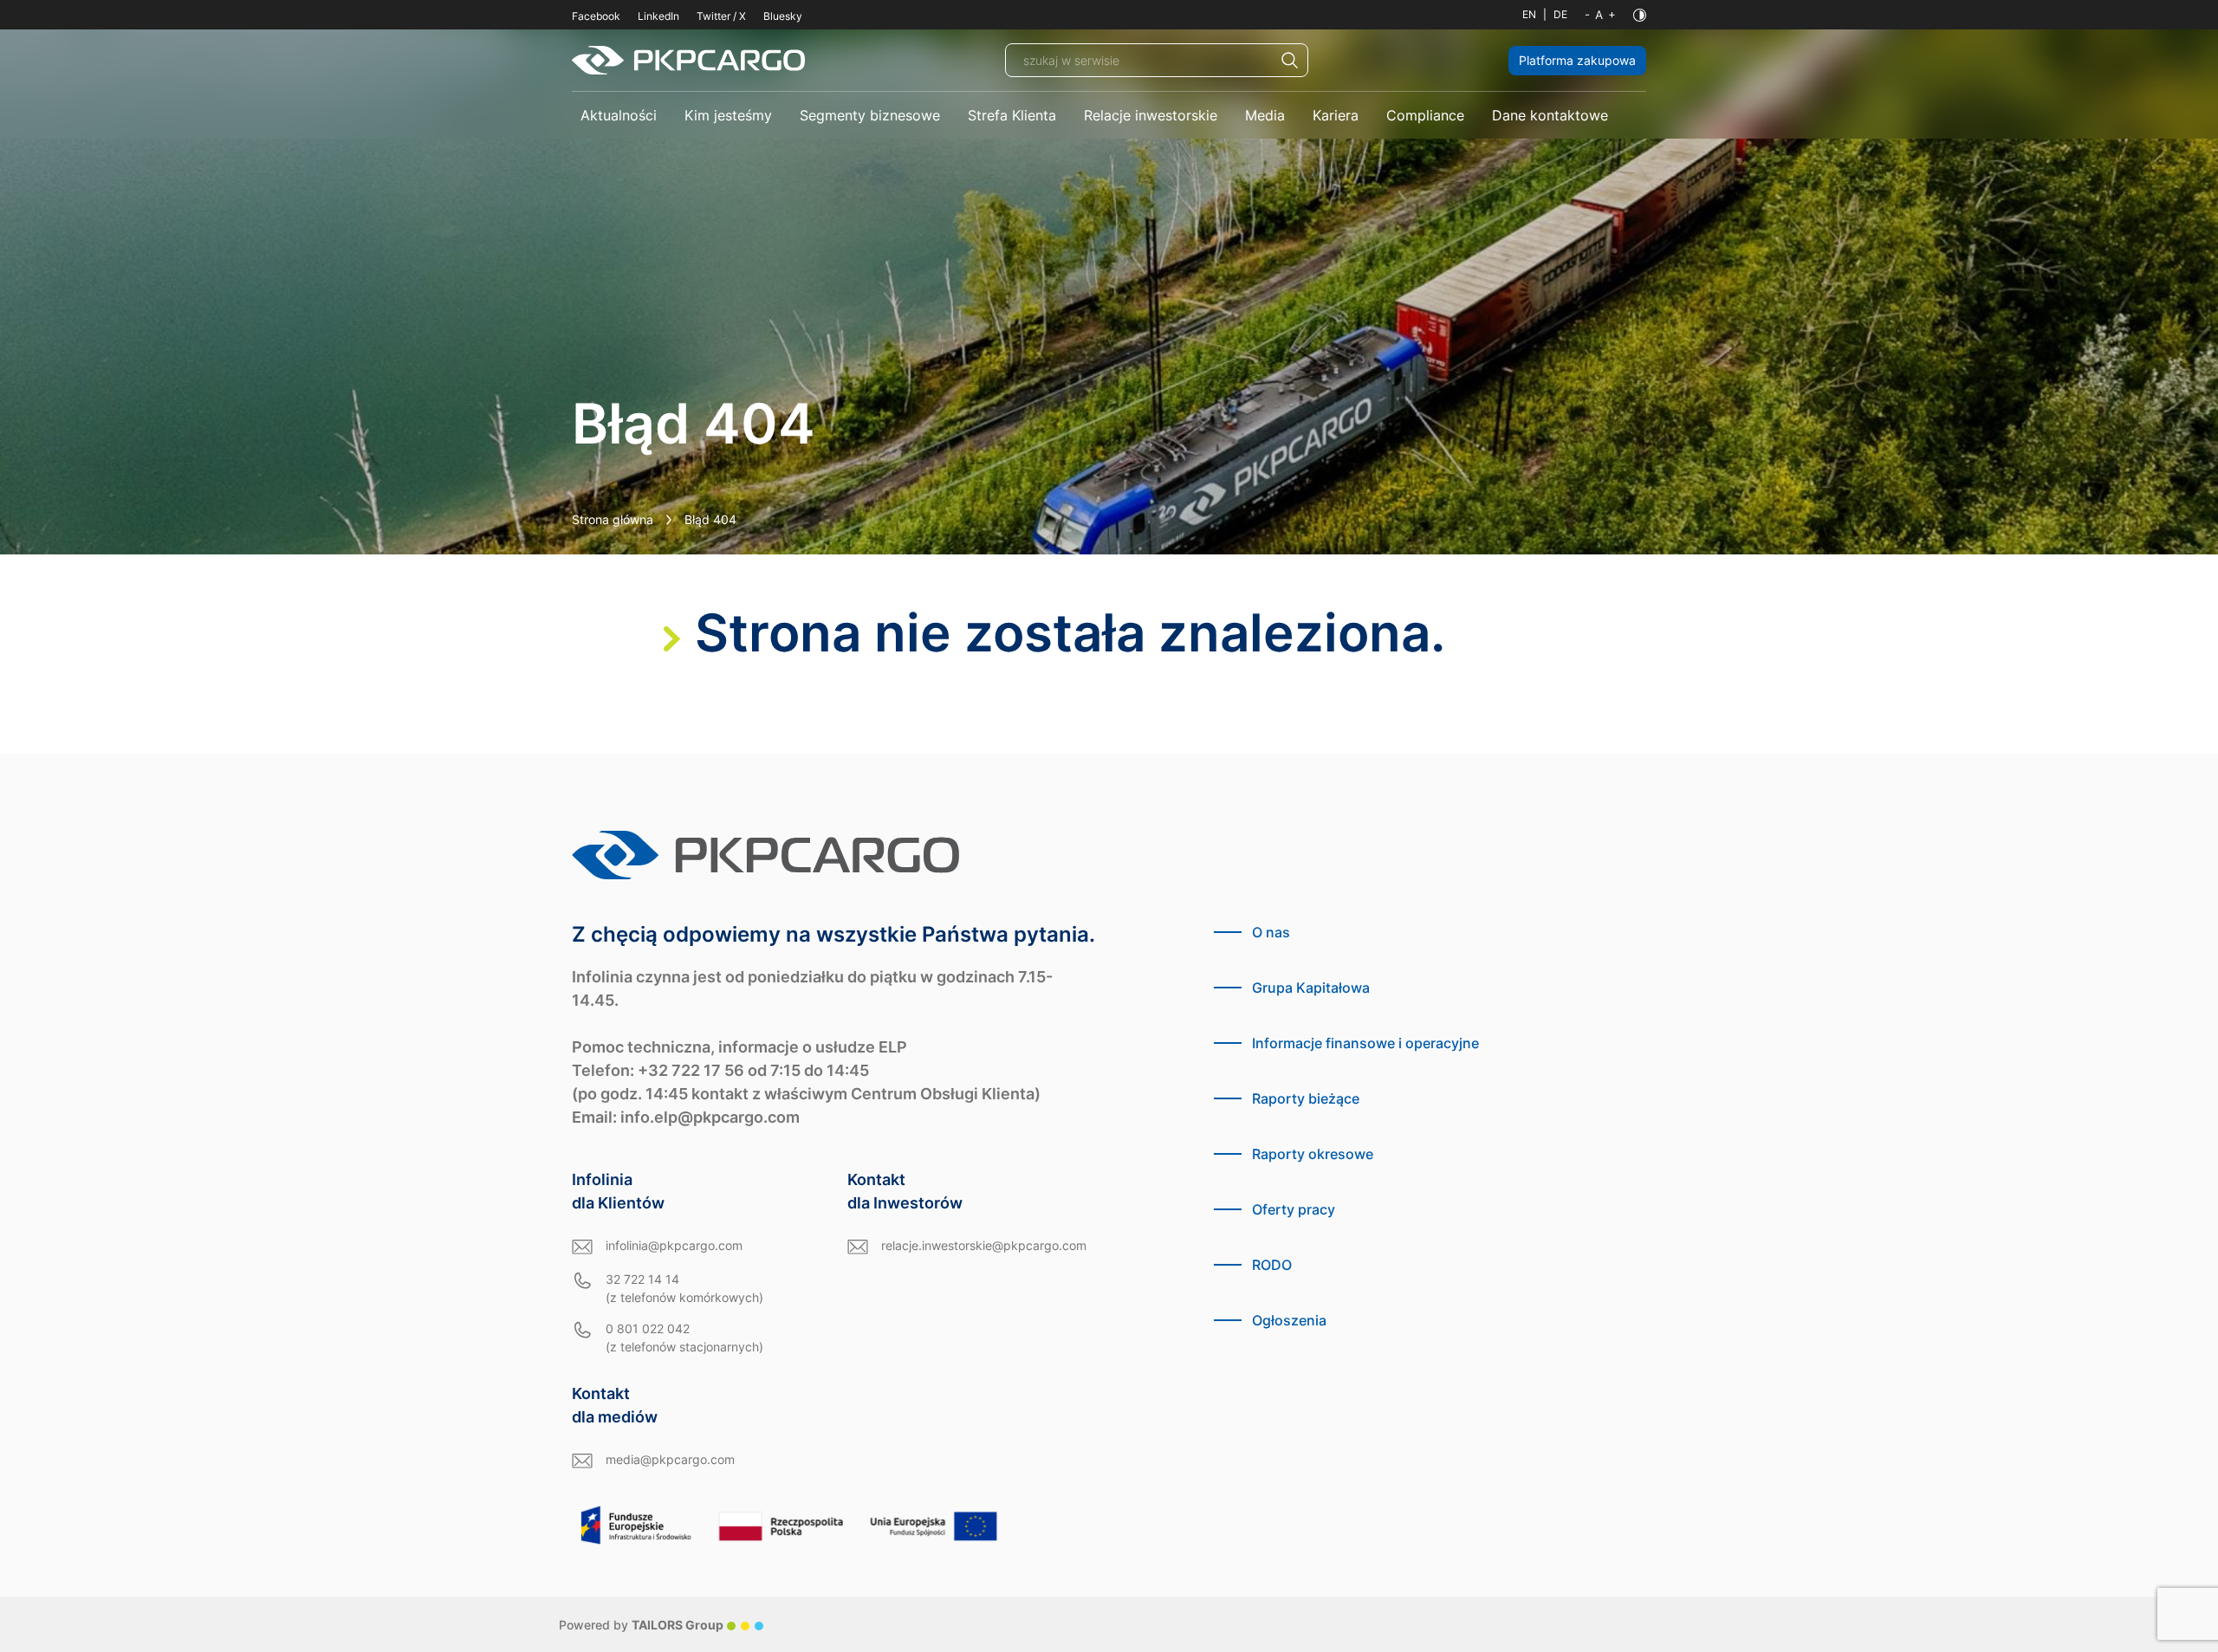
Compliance (1425, 115)
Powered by (641, 1625)
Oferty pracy (1294, 1209)
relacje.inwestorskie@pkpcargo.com (984, 1245)
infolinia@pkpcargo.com (674, 1245)
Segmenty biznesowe (870, 115)
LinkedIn (658, 16)
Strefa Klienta (1012, 115)
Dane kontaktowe (1550, 115)
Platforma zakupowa (1577, 60)
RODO (1272, 1265)
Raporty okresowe (1313, 1154)
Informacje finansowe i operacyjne (1365, 1043)
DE (1560, 14)
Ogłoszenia (1289, 1320)
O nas (1271, 932)
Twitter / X (721, 16)
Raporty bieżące (1306, 1098)
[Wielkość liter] (1600, 15)
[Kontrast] (1640, 15)
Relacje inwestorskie (1151, 115)
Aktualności (619, 115)
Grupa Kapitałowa (1311, 988)
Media (1265, 115)
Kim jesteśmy (728, 115)
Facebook (596, 16)
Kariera (1336, 115)
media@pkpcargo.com (670, 1459)
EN (1529, 14)
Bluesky (783, 16)
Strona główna (613, 519)
